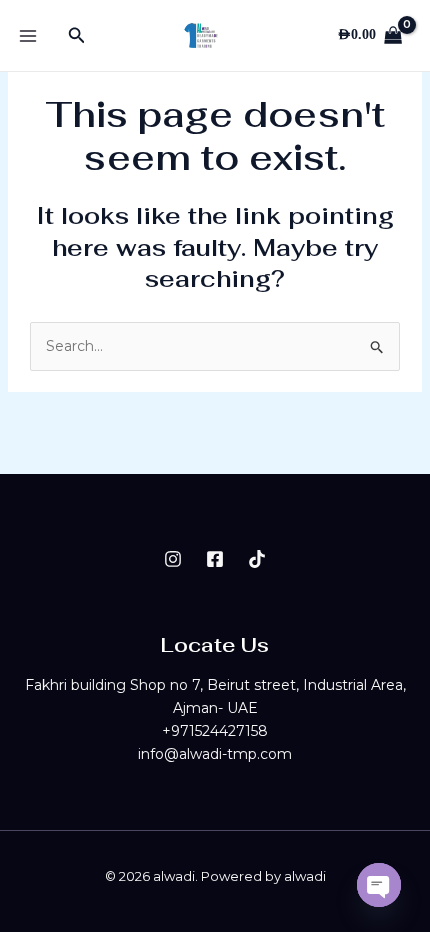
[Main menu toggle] (28, 36)
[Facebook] (215, 559)
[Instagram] (173, 559)
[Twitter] (257, 559)
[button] (77, 36)
